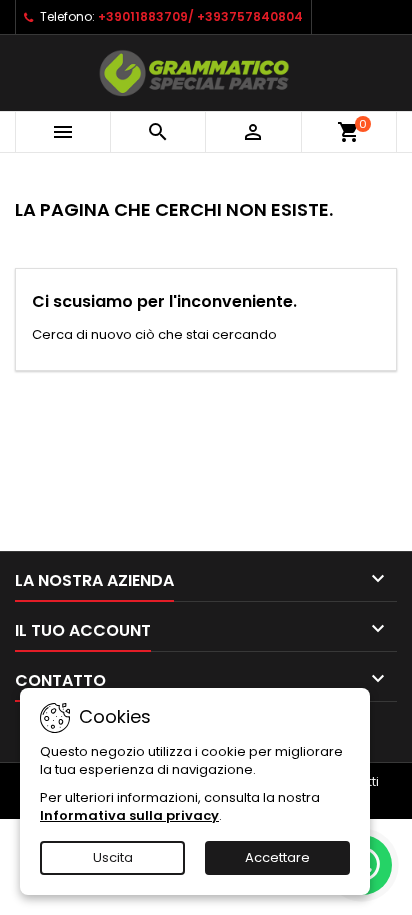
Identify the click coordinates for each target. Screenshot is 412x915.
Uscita (113, 857)
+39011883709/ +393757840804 (200, 16)
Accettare (277, 857)
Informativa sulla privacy (129, 815)
